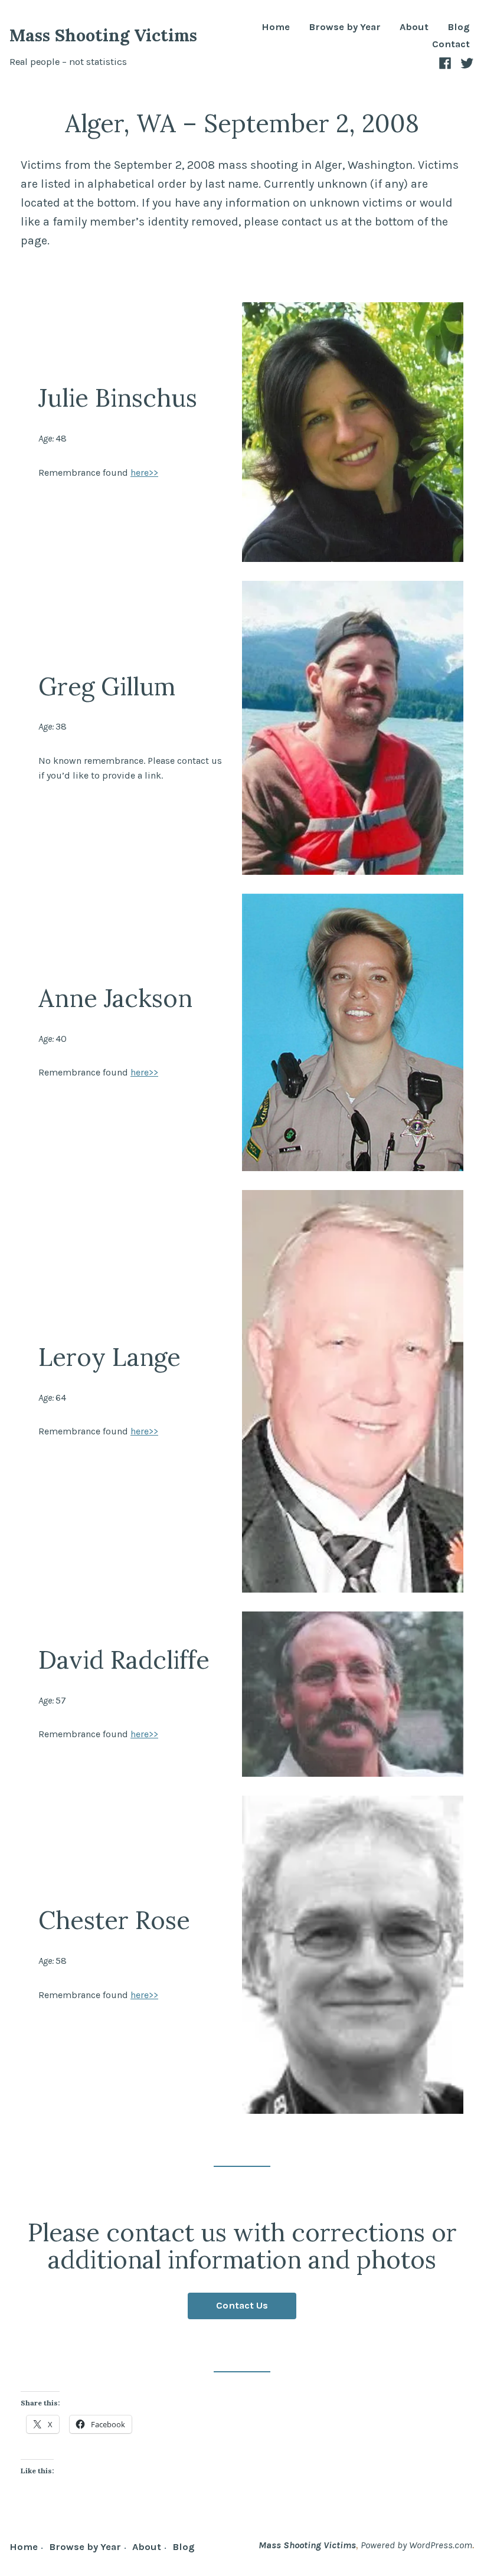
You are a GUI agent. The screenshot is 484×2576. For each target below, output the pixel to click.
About (414, 27)
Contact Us (242, 2305)
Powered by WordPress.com (416, 2545)
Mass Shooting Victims (103, 35)
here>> (144, 473)
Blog (459, 27)
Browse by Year (345, 27)
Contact (451, 45)
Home (276, 27)
